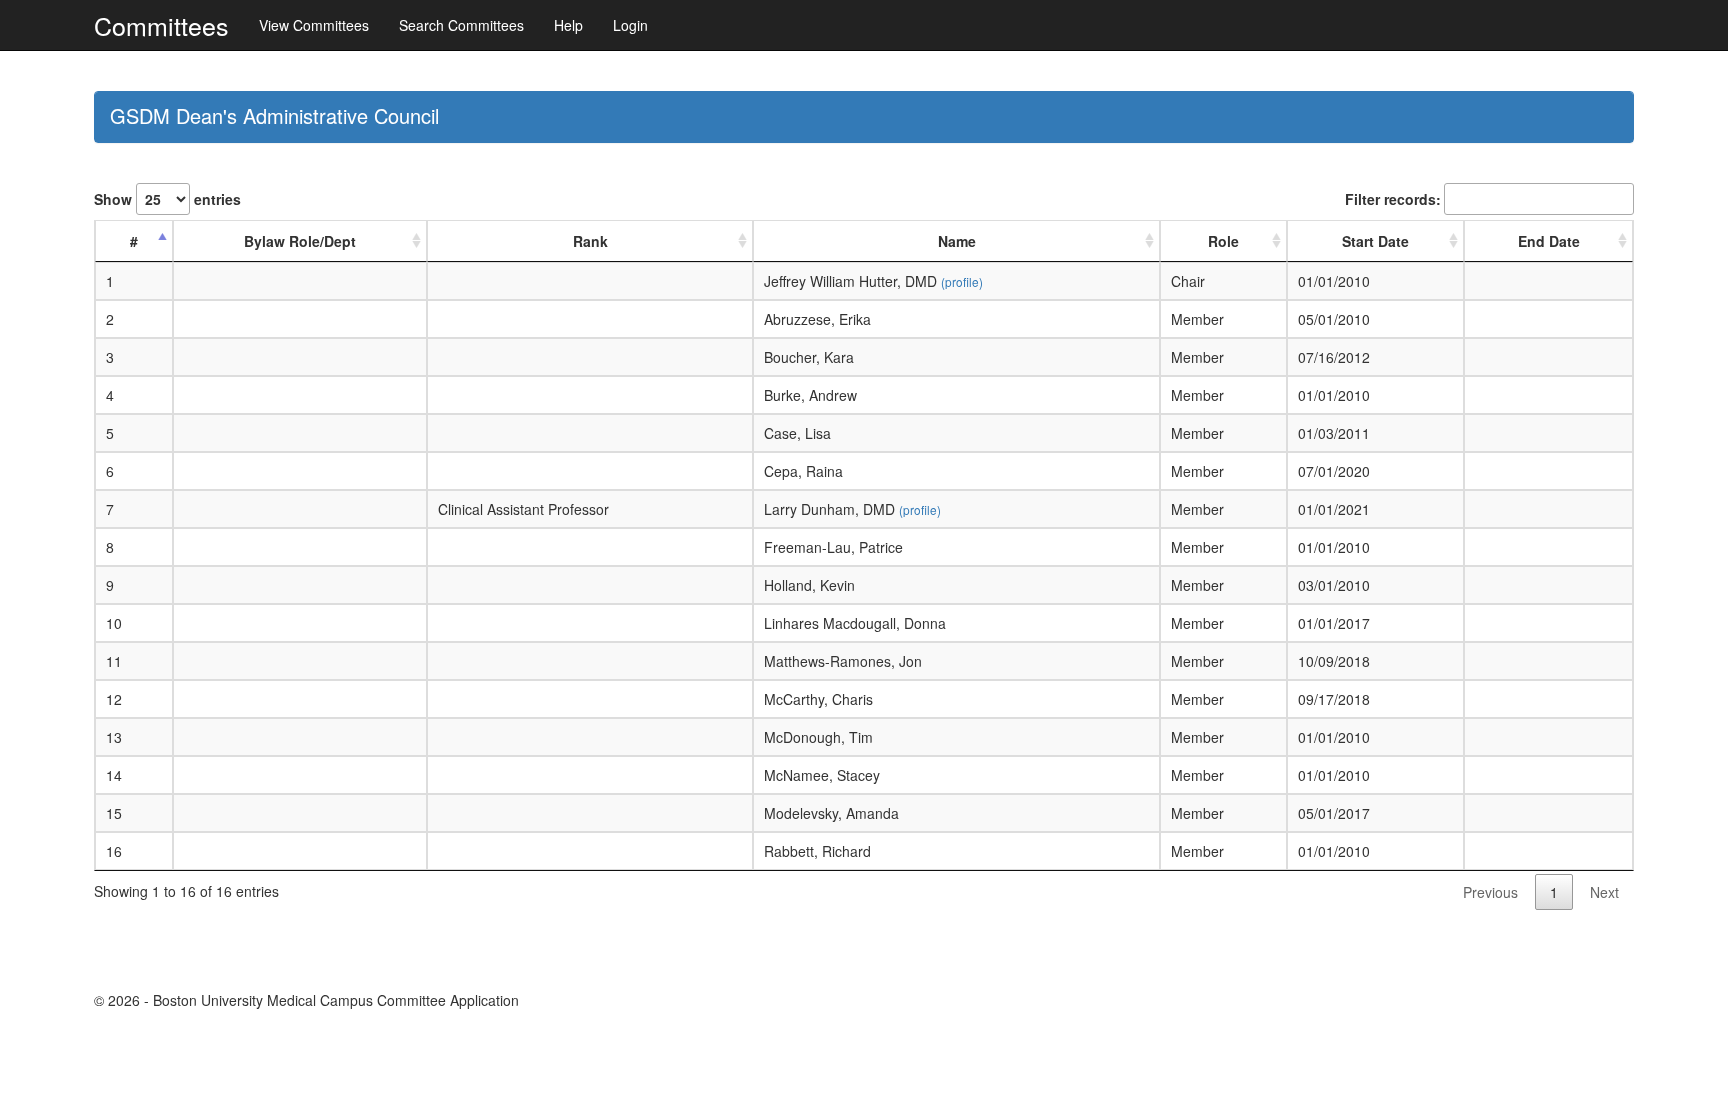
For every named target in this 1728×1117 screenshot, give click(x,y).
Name (957, 241)
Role (1223, 241)
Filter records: (1393, 199)
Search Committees (461, 25)
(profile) (962, 281)
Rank (590, 241)
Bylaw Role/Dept (300, 241)
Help (568, 25)
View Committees (314, 25)
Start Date (1375, 241)
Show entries (167, 199)
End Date (1549, 241)
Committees (161, 25)
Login (630, 25)
